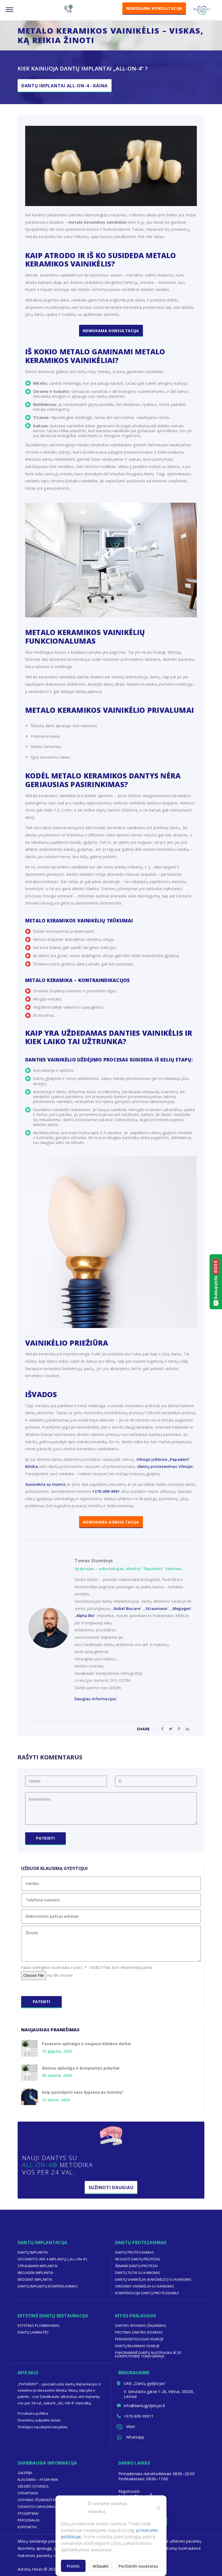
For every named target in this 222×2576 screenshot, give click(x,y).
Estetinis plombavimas (39, 2325)
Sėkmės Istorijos (33, 2486)
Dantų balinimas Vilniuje (137, 2346)
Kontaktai (27, 2527)
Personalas (29, 2520)
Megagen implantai (35, 2273)
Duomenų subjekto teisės (39, 2420)
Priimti (73, 2566)
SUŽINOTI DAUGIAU (111, 2187)
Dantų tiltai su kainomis (138, 2273)
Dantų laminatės (33, 2332)
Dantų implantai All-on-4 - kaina (65, 86)
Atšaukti (101, 2566)
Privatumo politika (33, 2413)
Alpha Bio (85, 1616)
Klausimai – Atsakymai (38, 2479)
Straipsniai (28, 2493)
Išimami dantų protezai (136, 2266)
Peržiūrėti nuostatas (138, 2566)
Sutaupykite (216, 1280)
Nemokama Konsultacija (111, 331)
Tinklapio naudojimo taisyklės (43, 2427)
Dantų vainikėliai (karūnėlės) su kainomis (153, 2279)
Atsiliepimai (28, 2513)
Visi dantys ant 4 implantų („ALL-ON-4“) (52, 2259)
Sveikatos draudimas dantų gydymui (52, 2507)
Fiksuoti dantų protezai (138, 2259)
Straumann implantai (37, 2266)
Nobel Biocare (127, 1608)
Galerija (25, 2473)
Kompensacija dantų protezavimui (147, 2293)
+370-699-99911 (139, 2416)
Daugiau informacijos (95, 1699)
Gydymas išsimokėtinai (38, 2500)
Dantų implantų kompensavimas (48, 2286)
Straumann (157, 1608)
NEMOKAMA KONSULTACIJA (111, 1522)
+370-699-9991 (106, 1491)
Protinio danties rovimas (139, 2332)
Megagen (182, 1608)
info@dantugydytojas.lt (145, 2406)
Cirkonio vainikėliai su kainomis (145, 2286)
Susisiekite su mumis (45, 1484)
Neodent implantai (35, 2279)
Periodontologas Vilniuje (139, 2339)
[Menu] (9, 10)
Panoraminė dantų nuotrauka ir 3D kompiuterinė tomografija (148, 2354)
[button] (158, 2507)
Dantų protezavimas (134, 2252)
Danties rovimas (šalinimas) (141, 2325)
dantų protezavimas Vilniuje (165, 1466)
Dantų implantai (33, 2252)
